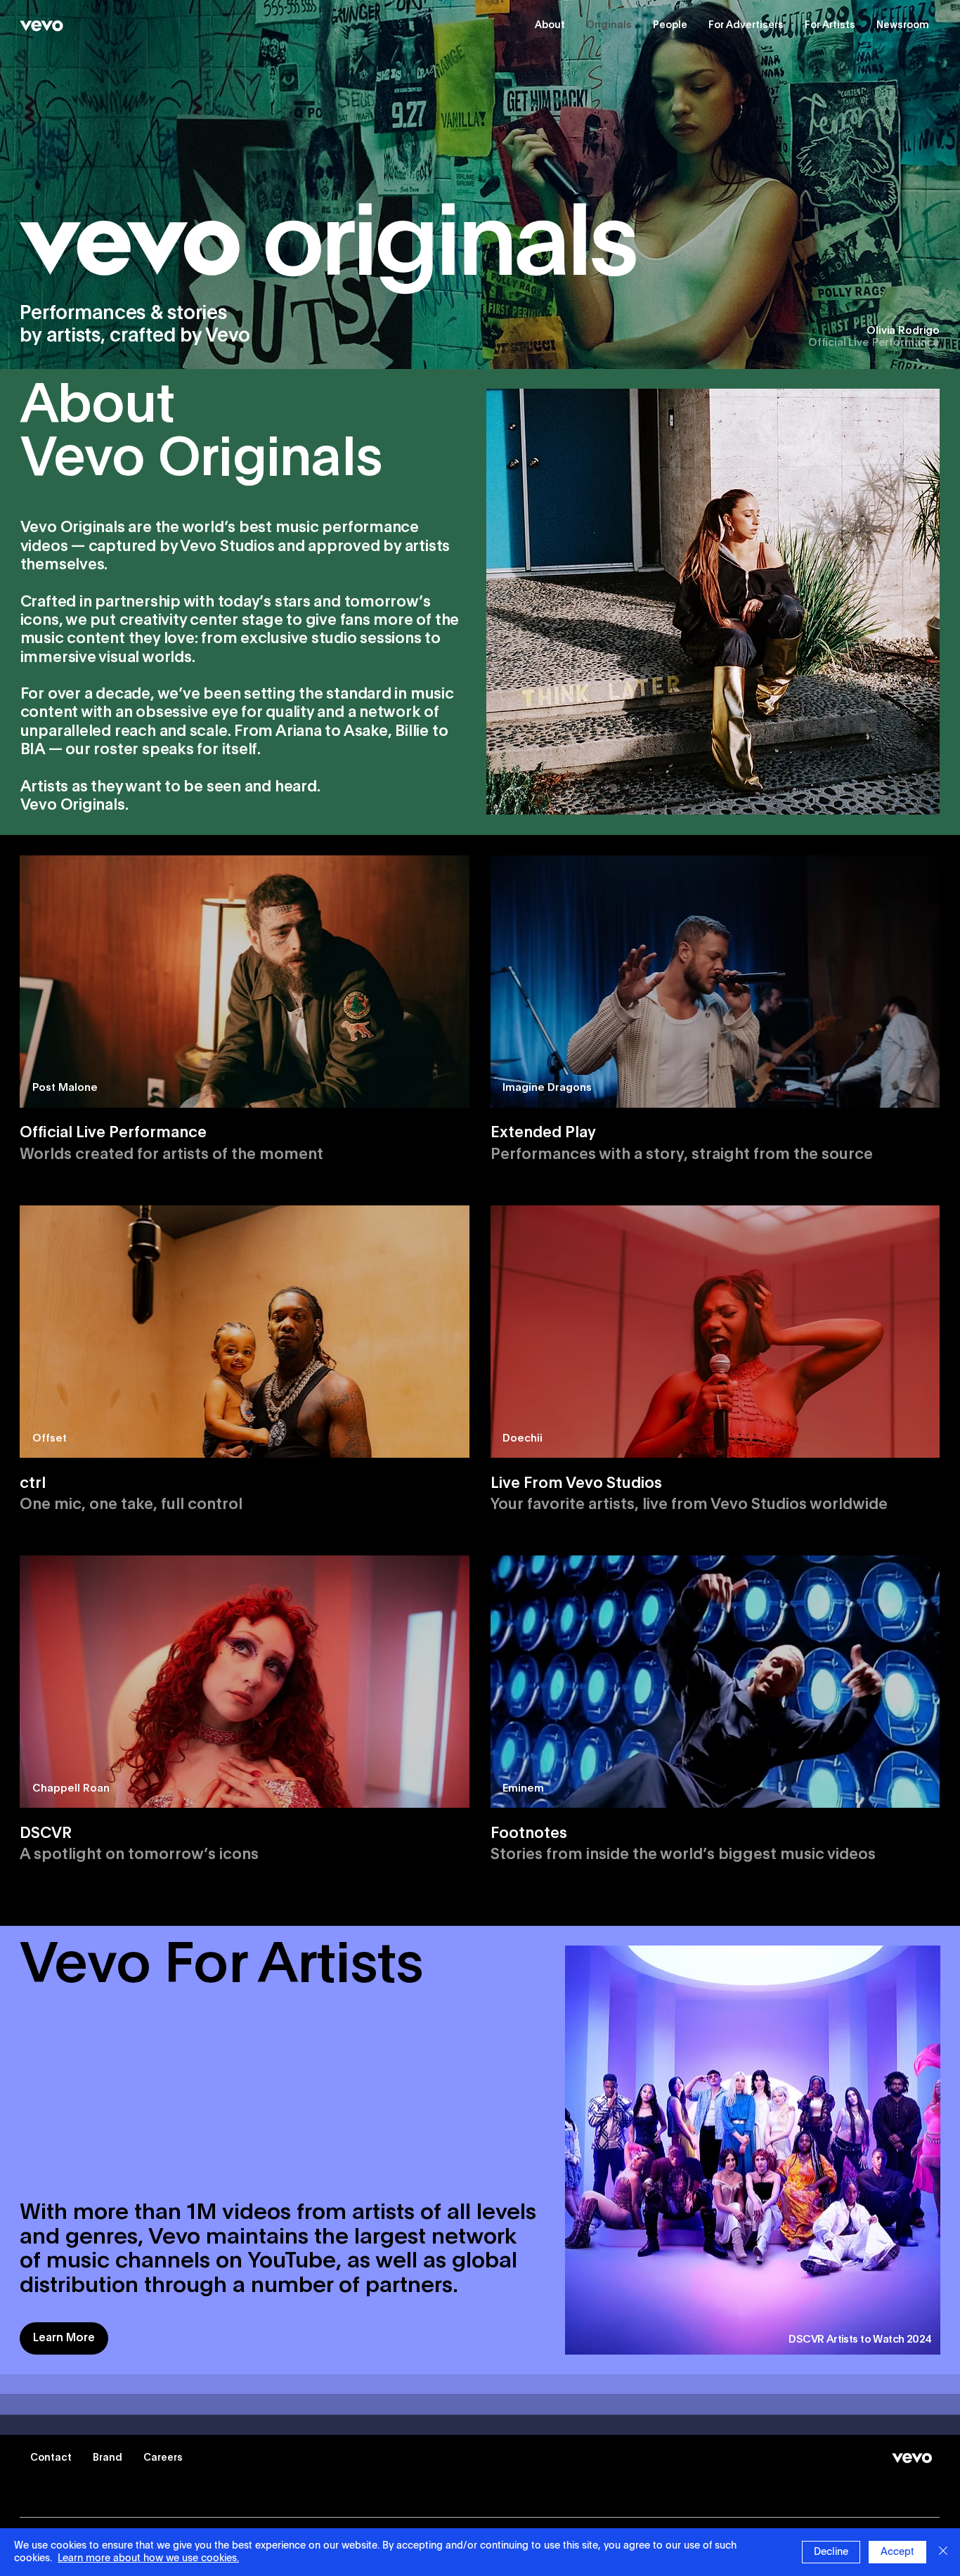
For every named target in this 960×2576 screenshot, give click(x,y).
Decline (831, 2552)
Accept (897, 2552)
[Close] (943, 2552)
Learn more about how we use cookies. (148, 2558)
